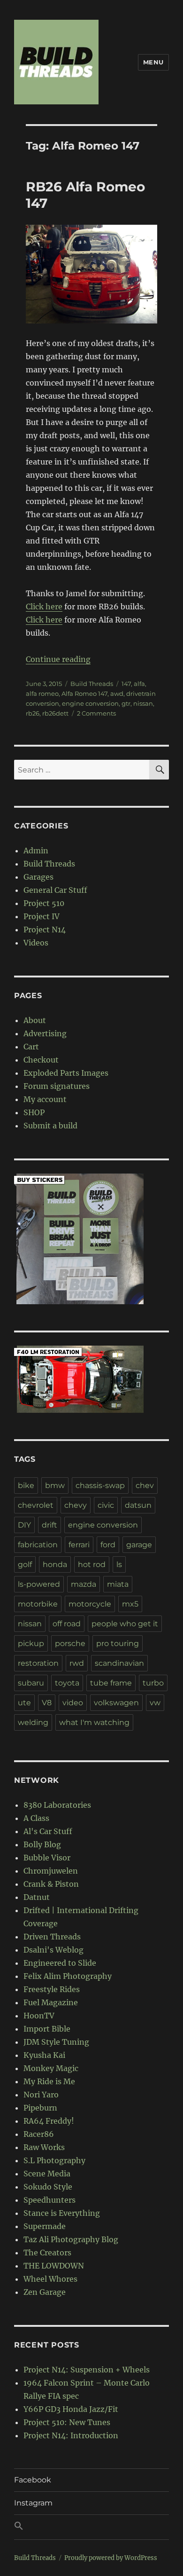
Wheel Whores (50, 2279)
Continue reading (58, 659)
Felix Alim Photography (68, 1976)
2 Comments (96, 713)
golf (25, 1564)
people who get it (125, 1624)
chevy (76, 1505)
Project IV (42, 916)
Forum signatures (57, 1086)
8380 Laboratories (57, 1805)
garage (139, 1545)
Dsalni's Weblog (53, 1950)
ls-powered (39, 1584)
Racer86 (39, 2134)
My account (45, 1099)
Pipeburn (40, 2108)
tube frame (111, 1683)
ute (24, 1703)
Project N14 (45, 930)
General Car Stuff (55, 890)
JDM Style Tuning (56, 2042)
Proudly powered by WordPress (111, 2558)
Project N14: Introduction (71, 2435)
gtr (126, 703)
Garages (38, 877)
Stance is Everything (62, 2213)
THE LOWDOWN (54, 2266)
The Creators (47, 2253)
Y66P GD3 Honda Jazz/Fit (71, 2409)
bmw (55, 1485)
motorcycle (90, 1604)
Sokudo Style (48, 2187)
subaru (31, 1683)
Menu (153, 62)
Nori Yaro (41, 2095)
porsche (70, 1643)
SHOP (34, 1112)
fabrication (38, 1545)
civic (106, 1505)
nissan (143, 703)
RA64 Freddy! (49, 2121)
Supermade (45, 2226)
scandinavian (119, 1663)
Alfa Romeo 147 (84, 693)
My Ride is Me (49, 2081)
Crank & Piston (51, 1884)
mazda (84, 1584)
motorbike (38, 1604)
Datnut (37, 1897)
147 (126, 684)
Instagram (33, 2503)
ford (108, 1545)
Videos (36, 943)
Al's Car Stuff (48, 1831)
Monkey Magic (51, 2068)
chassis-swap (100, 1485)
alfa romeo (42, 693)
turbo (153, 1683)
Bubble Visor (47, 1858)
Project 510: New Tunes (67, 2422)
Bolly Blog (42, 1844)
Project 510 (44, 903)
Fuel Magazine (51, 2002)
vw (155, 1703)
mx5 (130, 1604)
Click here (44, 607)
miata (118, 1584)
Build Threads (92, 684)
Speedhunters (50, 2200)
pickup (31, 1643)
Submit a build (50, 1126)
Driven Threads (52, 1937)
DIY (24, 1525)
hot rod (92, 1564)
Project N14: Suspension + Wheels (87, 2370)
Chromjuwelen (51, 1871)
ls (119, 1564)
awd (117, 693)
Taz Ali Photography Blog (71, 2239)
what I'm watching (94, 1722)
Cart (31, 1047)
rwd (77, 1663)
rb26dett (55, 713)
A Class (36, 1818)
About (35, 1020)
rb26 (33, 713)
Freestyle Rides (52, 1989)
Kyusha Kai (44, 2055)
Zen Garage (45, 2292)
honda (55, 1564)
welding (33, 1722)
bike (26, 1485)
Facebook (33, 2480)
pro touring (118, 1643)
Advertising (45, 1033)
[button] (91, 2527)
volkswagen (116, 1703)
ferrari (79, 1545)
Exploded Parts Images (66, 1073)
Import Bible (47, 2029)
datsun (138, 1505)
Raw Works (44, 2147)
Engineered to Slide (60, 1963)
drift (50, 1525)
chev (145, 1485)
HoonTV (39, 2016)
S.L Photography (54, 2160)
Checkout (41, 1060)
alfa (139, 684)
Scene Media (47, 2174)
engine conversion (90, 703)
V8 (47, 1703)
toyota (67, 1683)
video (73, 1703)
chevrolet (36, 1505)
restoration (38, 1663)
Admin (36, 851)
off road (67, 1624)
